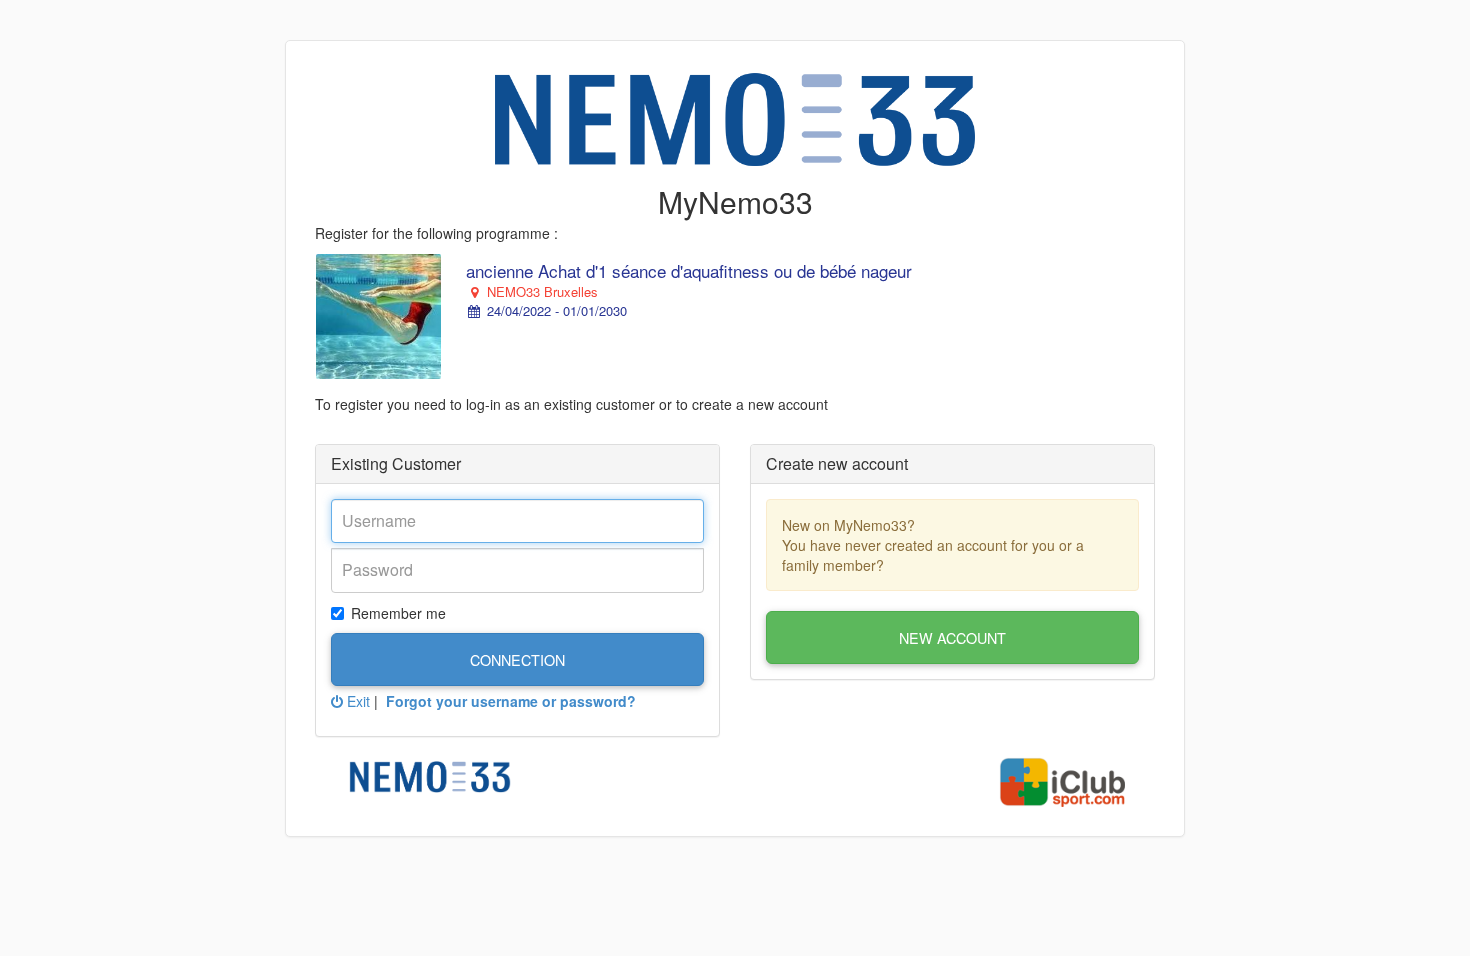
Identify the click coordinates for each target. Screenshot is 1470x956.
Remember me (398, 613)
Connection (517, 659)
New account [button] (952, 637)
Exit (356, 701)
